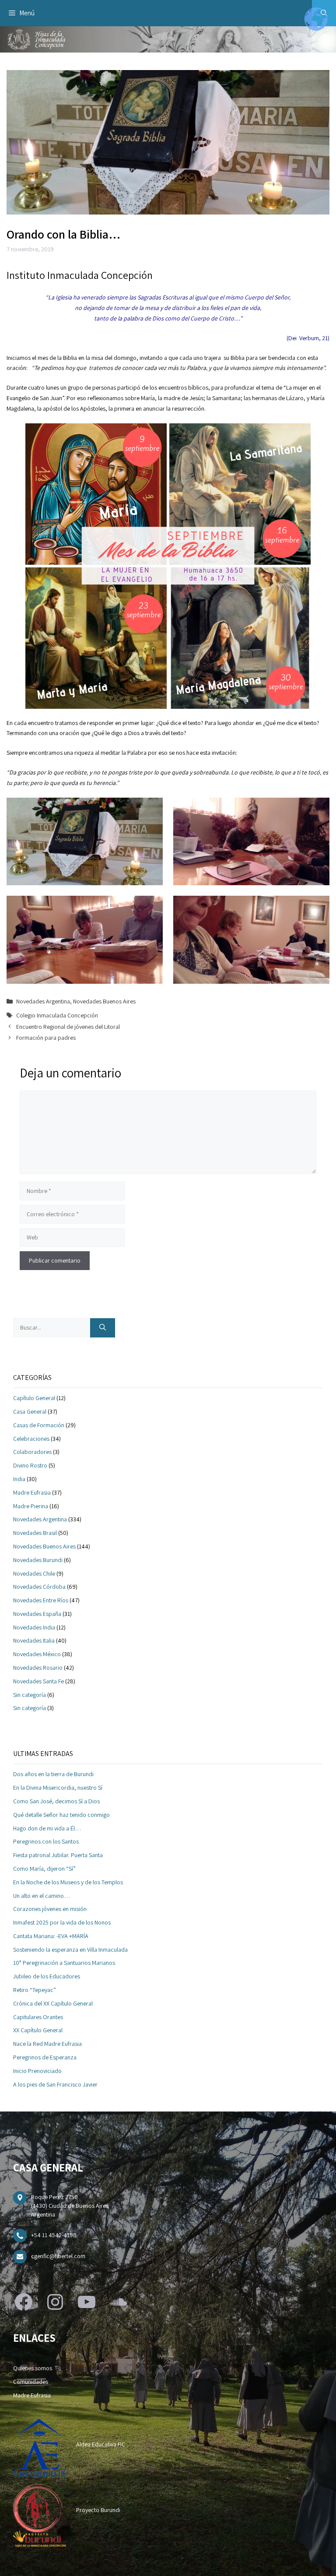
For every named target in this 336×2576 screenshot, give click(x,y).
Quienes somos (33, 2368)
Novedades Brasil (35, 1533)
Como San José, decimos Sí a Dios (56, 1801)
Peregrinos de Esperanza (45, 2057)
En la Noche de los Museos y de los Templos (68, 1882)
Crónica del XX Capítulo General (53, 2003)
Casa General (30, 1411)
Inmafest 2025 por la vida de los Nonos (62, 1922)
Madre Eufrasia (32, 1492)
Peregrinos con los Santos (46, 1841)
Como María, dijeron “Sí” (44, 1869)
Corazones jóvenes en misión (50, 1909)
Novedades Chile (34, 1573)
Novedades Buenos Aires (104, 1001)
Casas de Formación (39, 1425)
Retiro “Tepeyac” (35, 1990)
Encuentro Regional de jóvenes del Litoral (68, 1027)
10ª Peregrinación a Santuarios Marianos (64, 1963)
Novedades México (37, 1654)
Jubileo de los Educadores (47, 1976)
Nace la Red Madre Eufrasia (47, 2044)
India (19, 1479)
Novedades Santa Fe (38, 1681)
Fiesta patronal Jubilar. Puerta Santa (58, 1855)
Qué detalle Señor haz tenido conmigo (61, 1815)
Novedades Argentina (43, 1001)
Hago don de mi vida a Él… (47, 1828)
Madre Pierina (31, 1506)
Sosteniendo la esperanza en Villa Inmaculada (70, 1950)
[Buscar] (103, 1328)
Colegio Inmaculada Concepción (57, 1015)
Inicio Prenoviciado (37, 2071)
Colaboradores (32, 1452)
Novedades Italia (34, 1640)
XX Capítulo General (38, 2030)
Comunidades (31, 2382)
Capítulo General (34, 1398)
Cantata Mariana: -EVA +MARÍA (51, 1936)
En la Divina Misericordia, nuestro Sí (58, 1788)
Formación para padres (46, 1038)
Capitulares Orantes (38, 2017)
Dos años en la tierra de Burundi (53, 1774)
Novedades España (37, 1614)
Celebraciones (31, 1439)
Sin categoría (30, 1695)
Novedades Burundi (38, 1560)
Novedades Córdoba (39, 1587)
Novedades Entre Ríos (41, 1600)
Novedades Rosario (38, 1668)
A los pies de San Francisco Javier (55, 2084)
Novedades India (34, 1627)
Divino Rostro (30, 1465)
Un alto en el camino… (42, 1896)
